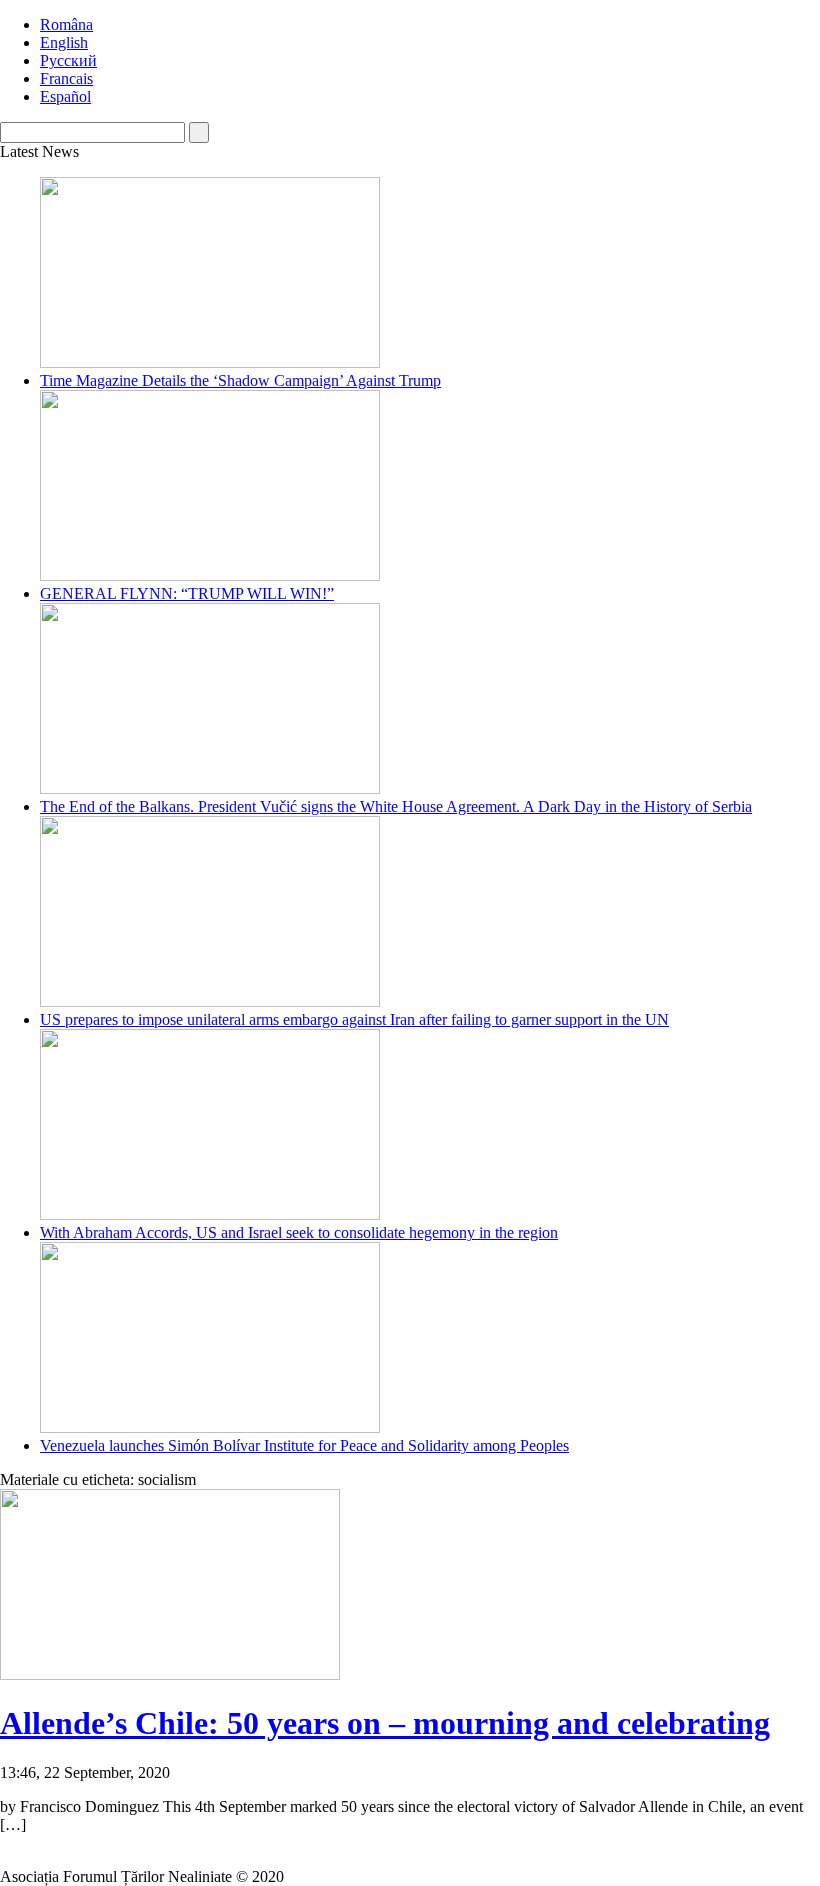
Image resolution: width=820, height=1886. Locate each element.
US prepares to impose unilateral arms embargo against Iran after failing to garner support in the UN (354, 1019)
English (64, 42)
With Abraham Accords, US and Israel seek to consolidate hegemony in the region (299, 1232)
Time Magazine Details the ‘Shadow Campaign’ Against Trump (240, 380)
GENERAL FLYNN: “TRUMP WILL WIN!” (187, 593)
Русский (68, 60)
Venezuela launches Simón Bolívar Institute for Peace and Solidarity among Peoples (304, 1445)
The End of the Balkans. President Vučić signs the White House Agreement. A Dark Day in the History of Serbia (396, 806)
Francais (66, 78)
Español (65, 96)
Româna (66, 24)
